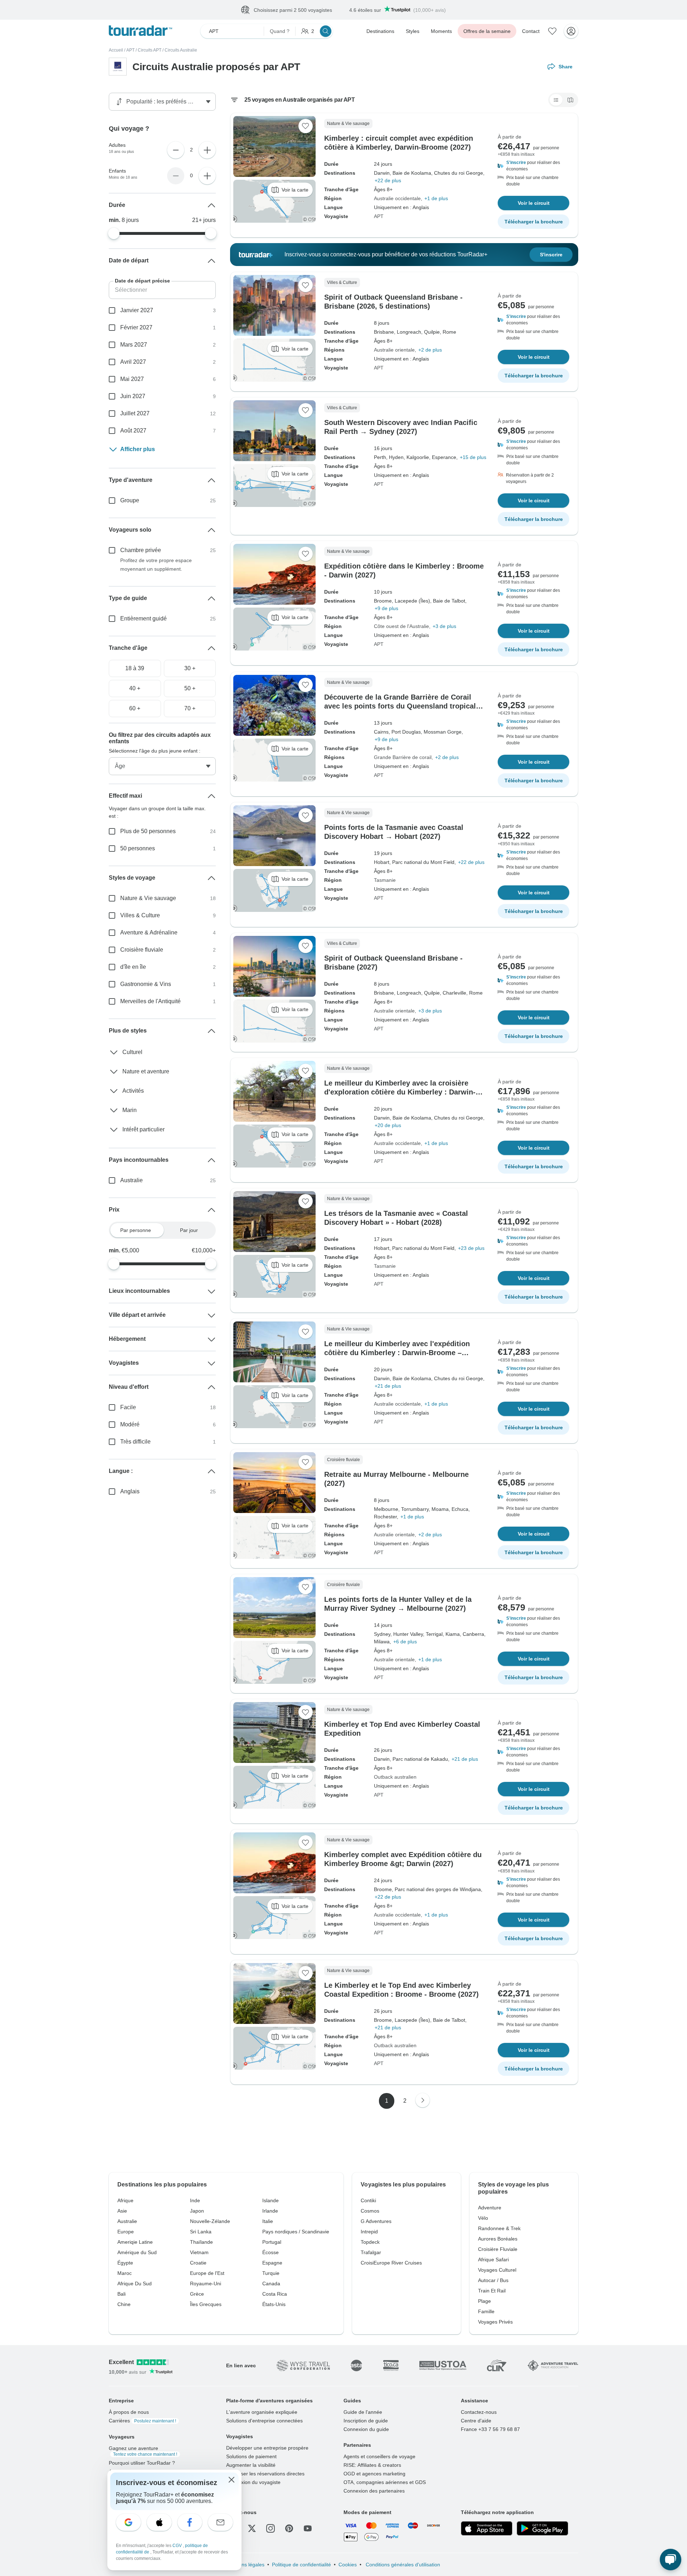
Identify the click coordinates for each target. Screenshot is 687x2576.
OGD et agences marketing (374, 2474)
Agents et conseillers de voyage (379, 2457)
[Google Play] (542, 2529)
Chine (124, 2305)
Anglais (130, 1492)
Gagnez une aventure (143, 2451)
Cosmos (370, 2211)
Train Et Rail (492, 2291)
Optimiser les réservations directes (265, 2474)
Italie (268, 2222)
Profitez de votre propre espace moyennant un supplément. (156, 565)
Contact (531, 32)
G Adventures (376, 2222)
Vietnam (199, 2253)
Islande (271, 2201)
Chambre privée (141, 550)
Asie (122, 2211)
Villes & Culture (140, 916)
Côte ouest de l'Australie (401, 627)
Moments (441, 32)
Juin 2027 (133, 397)
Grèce (197, 2294)
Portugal (272, 2242)
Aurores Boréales (498, 2239)
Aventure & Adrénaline (149, 933)
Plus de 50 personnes (148, 832)
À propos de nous (129, 2412)
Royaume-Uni (206, 2284)
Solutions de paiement (251, 2457)
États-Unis (274, 2305)
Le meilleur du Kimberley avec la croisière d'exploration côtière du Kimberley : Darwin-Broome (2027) (400, 1092)
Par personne (136, 1231)
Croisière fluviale (142, 950)
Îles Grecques (206, 2305)
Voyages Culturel (497, 2270)
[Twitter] (252, 2529)
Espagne (272, 2263)
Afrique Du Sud (135, 2284)
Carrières (142, 2421)
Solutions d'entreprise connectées (264, 2421)
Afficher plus (138, 450)
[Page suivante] (423, 2101)
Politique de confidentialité (301, 2565)
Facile (128, 1408)
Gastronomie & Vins (146, 984)
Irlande (270, 2211)
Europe (126, 2232)
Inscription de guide (366, 2421)
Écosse (271, 2253)
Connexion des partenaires (374, 2491)
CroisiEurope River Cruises (391, 2263)
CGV (178, 2546)
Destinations (380, 32)
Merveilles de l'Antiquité (150, 1002)
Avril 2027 (133, 362)
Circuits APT (150, 50)
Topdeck (370, 2242)
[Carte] (570, 100)
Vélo (483, 2218)
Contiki (368, 2201)
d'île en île (133, 967)
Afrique (125, 2201)
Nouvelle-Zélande (210, 2222)
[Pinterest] (289, 2529)
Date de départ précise (142, 281)
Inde (195, 2201)
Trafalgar (371, 2253)
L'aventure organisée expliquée (262, 2412)
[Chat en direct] (671, 2560)
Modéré (130, 1425)
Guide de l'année (363, 2412)
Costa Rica (275, 2294)
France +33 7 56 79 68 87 (490, 2430)
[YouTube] (308, 2529)
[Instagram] (271, 2529)
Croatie (198, 2263)
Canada (271, 2284)
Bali (121, 2294)
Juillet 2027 (135, 414)
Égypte (125, 2263)
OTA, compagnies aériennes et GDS (385, 2483)
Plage (484, 2301)
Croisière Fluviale (498, 2249)
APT (130, 50)
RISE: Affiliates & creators (372, 2465)
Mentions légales (245, 2565)
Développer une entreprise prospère (267, 2448)
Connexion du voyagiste (253, 2483)
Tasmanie (385, 880)
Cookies (348, 2565)
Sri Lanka (201, 2232)
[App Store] (487, 2529)
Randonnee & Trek (499, 2229)
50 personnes (138, 849)
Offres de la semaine (487, 32)
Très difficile (135, 1442)
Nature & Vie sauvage (148, 898)
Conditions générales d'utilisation (402, 2565)
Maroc (125, 2273)
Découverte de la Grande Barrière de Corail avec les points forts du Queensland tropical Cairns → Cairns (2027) (400, 706)
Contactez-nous (479, 2412)
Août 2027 (133, 431)
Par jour (189, 1231)
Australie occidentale (397, 199)
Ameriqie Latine (135, 2242)
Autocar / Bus (493, 2281)
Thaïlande (201, 2242)
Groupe (130, 501)
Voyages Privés (495, 2322)
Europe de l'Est (207, 2273)
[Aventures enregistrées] (552, 32)
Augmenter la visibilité (251, 2465)
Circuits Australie (181, 50)
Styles (413, 32)
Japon (197, 2211)
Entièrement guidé (143, 619)
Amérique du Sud (137, 2253)
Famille (486, 2312)
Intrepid (369, 2232)
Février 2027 (136, 328)
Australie (131, 1181)
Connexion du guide (366, 2430)
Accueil (116, 50)
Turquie (271, 2273)
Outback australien (395, 1777)
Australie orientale (394, 350)
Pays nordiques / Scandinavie (296, 2232)
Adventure (490, 2208)
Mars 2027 (134, 345)
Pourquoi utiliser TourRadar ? (142, 2463)
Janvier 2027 (137, 311)
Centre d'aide (476, 2421)
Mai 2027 (132, 379)
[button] (533, 166)
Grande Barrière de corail (403, 758)
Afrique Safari (493, 2260)
